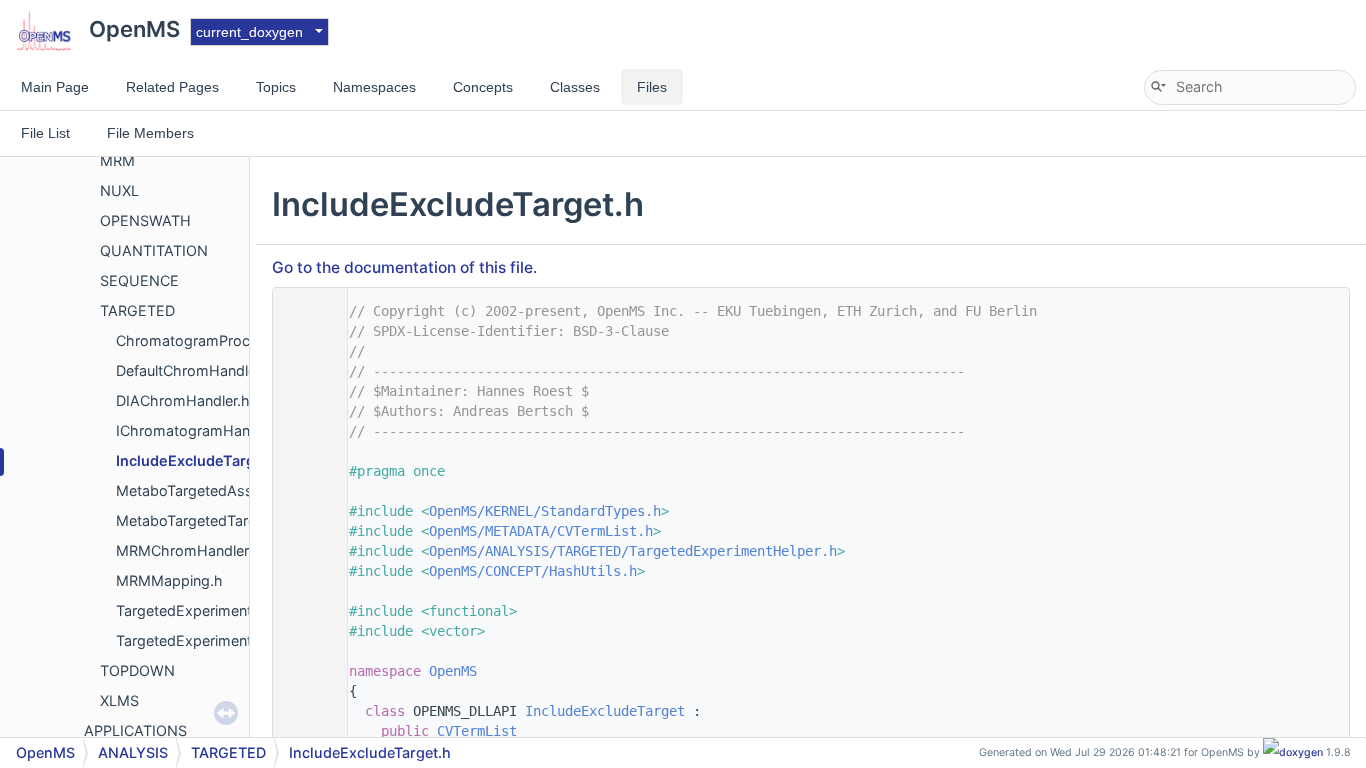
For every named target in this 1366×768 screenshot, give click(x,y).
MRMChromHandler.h (188, 550)
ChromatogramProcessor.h (208, 340)
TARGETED (137, 310)
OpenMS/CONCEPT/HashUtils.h (533, 571)
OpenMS (453, 671)
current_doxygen (249, 32)
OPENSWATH (145, 220)
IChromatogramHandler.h (201, 430)
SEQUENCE (139, 280)
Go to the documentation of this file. (404, 267)
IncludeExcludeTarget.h (199, 460)
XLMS (119, 700)
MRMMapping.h (169, 580)
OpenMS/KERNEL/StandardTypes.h (545, 511)
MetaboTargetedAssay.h (199, 490)
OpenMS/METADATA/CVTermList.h (541, 531)
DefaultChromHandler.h (194, 370)
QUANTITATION (154, 250)
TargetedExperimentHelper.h (212, 640)
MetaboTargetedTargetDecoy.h (221, 520)
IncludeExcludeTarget (605, 711)
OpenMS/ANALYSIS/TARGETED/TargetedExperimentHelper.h (633, 551)
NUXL (119, 190)
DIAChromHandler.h (183, 400)
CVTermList (477, 731)
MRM (117, 160)
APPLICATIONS (135, 730)
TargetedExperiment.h (190, 610)
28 (305, 711)
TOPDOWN (137, 670)
